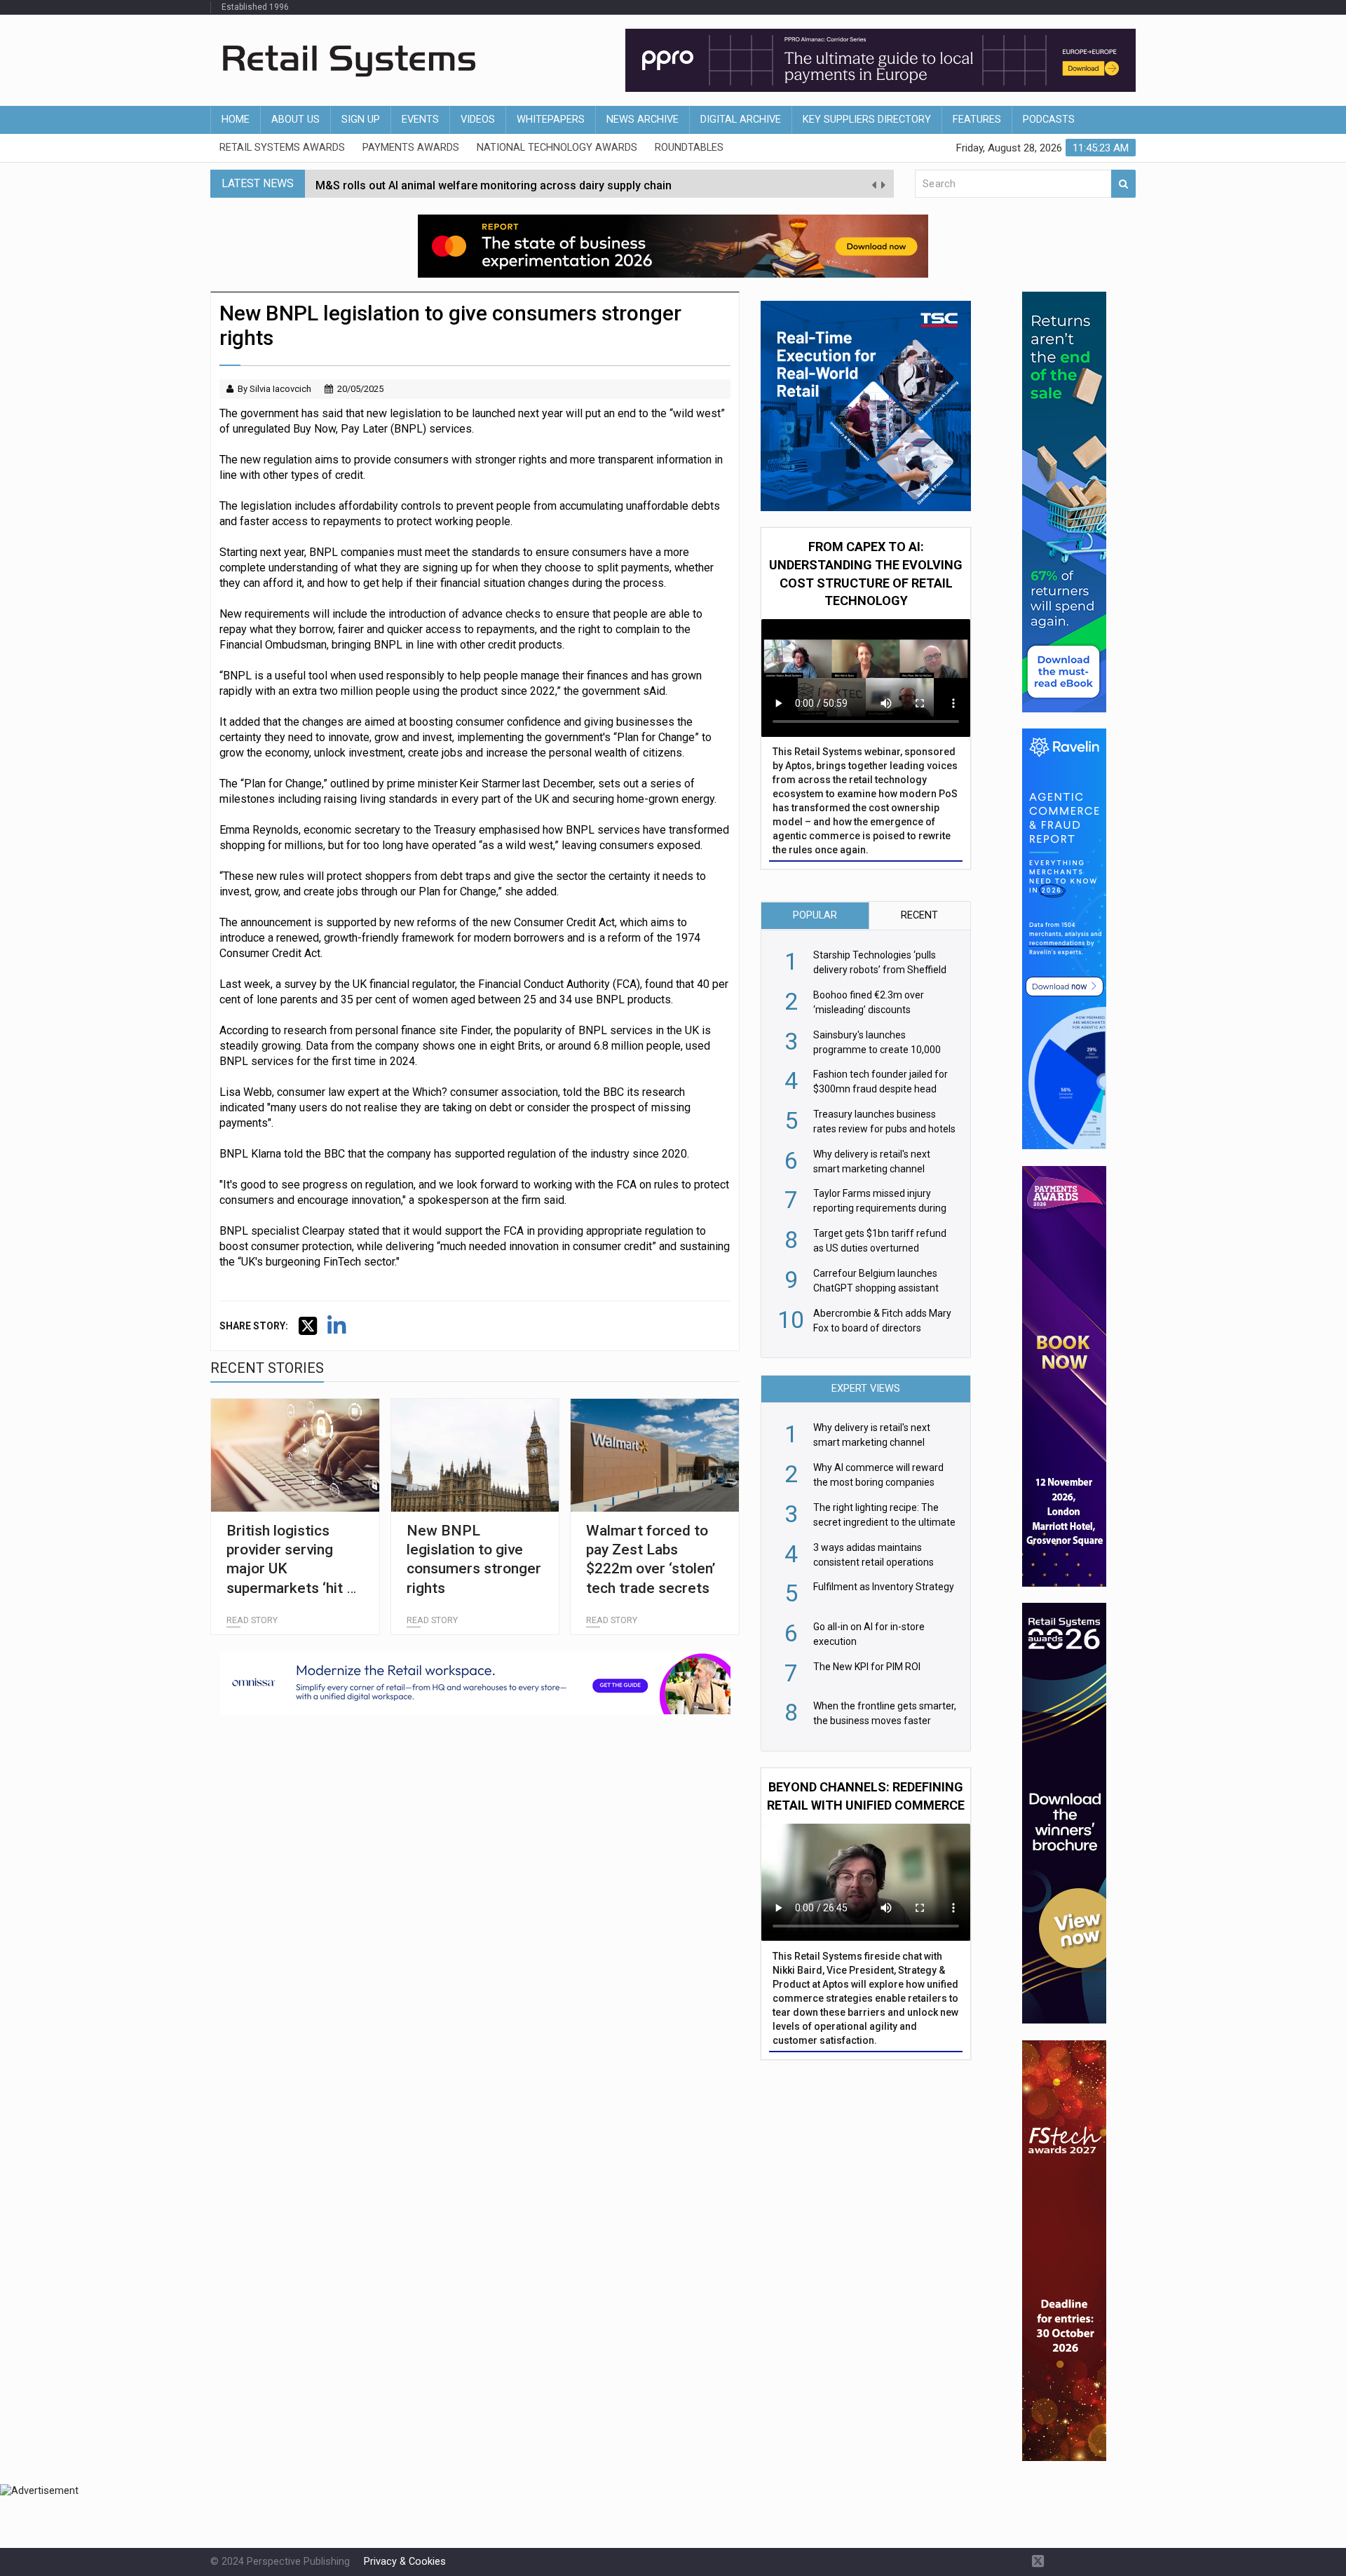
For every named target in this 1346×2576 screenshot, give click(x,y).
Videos (478, 120)
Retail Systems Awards (282, 148)
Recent (919, 915)
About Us (295, 120)
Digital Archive (741, 120)
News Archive (643, 120)
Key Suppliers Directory (867, 120)
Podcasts (1049, 120)
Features (977, 120)
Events (420, 120)
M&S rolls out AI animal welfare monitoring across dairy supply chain (494, 183)
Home (236, 120)
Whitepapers (551, 120)
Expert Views (866, 1389)
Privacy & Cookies (405, 2562)
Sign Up (361, 120)
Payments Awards (411, 148)
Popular (815, 915)
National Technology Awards (557, 148)
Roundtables (689, 148)
